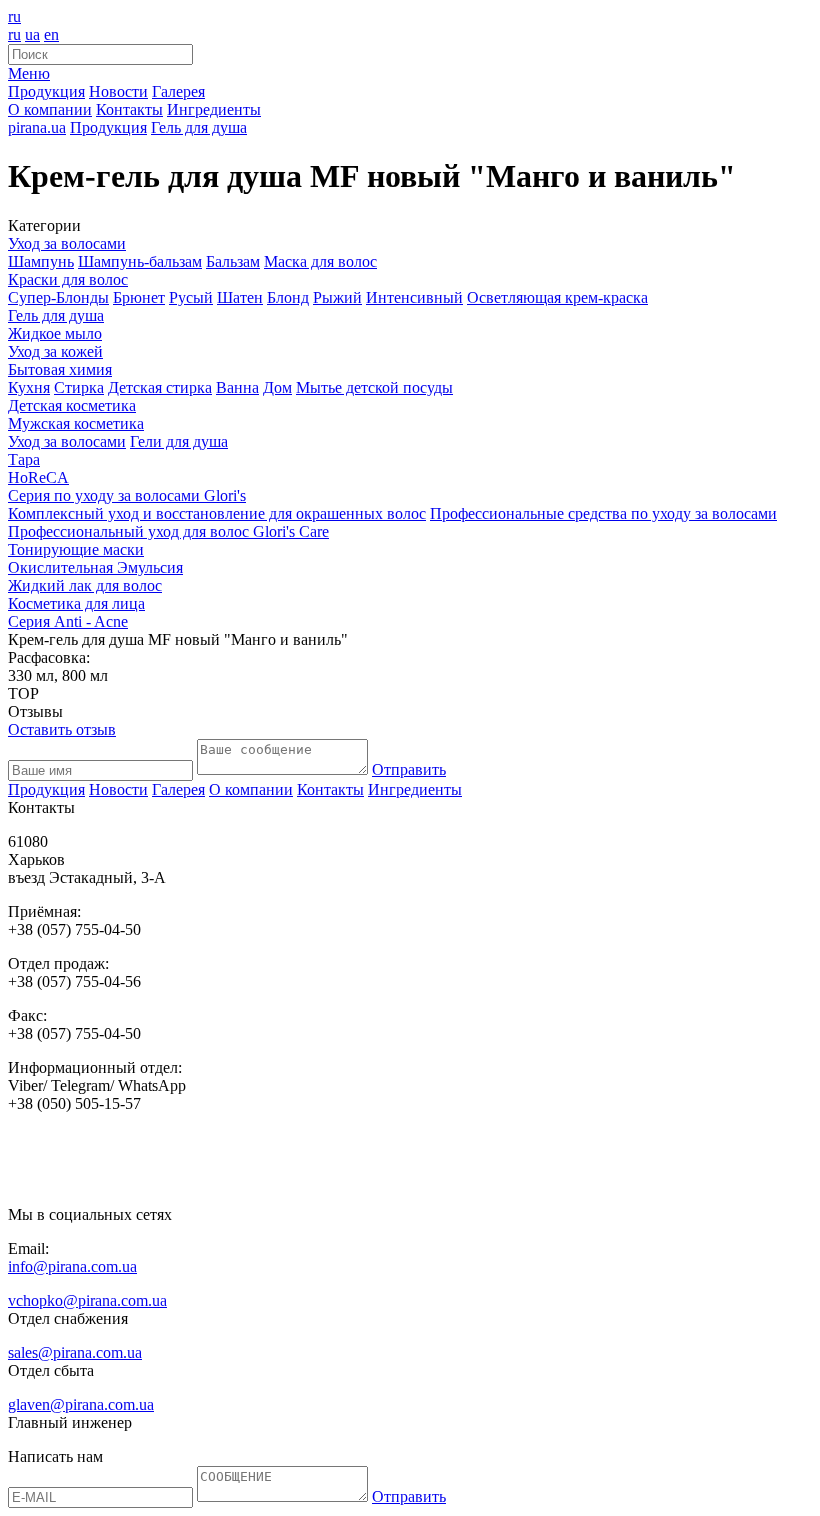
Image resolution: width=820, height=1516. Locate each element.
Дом (277, 387)
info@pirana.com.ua (72, 1266)
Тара (24, 459)
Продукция (46, 91)
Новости (118, 91)
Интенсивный (414, 297)
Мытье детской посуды (374, 387)
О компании (50, 109)
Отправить (409, 769)
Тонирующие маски (76, 549)
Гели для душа (179, 441)
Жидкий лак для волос (85, 585)
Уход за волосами (67, 243)
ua (32, 34)
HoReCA (38, 477)
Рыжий (337, 297)
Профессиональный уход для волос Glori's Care (168, 531)
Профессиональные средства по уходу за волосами (603, 513)
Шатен (240, 297)
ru (14, 16)
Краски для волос (68, 279)
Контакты (129, 109)
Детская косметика (72, 405)
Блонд (288, 297)
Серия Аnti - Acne (68, 621)
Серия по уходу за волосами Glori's (127, 495)
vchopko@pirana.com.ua (87, 1300)
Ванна (237, 387)
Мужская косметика (76, 423)
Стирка (79, 387)
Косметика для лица (76, 603)
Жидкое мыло (55, 333)
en (51, 34)
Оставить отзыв (62, 729)
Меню (29, 73)
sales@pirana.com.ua (75, 1352)
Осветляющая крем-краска (557, 297)
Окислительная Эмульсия (95, 567)
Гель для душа (56, 315)
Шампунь (41, 261)
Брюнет (139, 297)
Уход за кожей (55, 351)
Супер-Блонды (58, 297)
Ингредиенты (214, 109)
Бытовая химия (60, 369)
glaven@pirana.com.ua (81, 1404)
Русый (191, 297)
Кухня (29, 387)
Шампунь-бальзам (140, 261)
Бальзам (233, 261)
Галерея (178, 91)
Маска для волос (320, 261)
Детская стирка (160, 387)
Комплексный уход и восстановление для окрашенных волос (217, 513)
